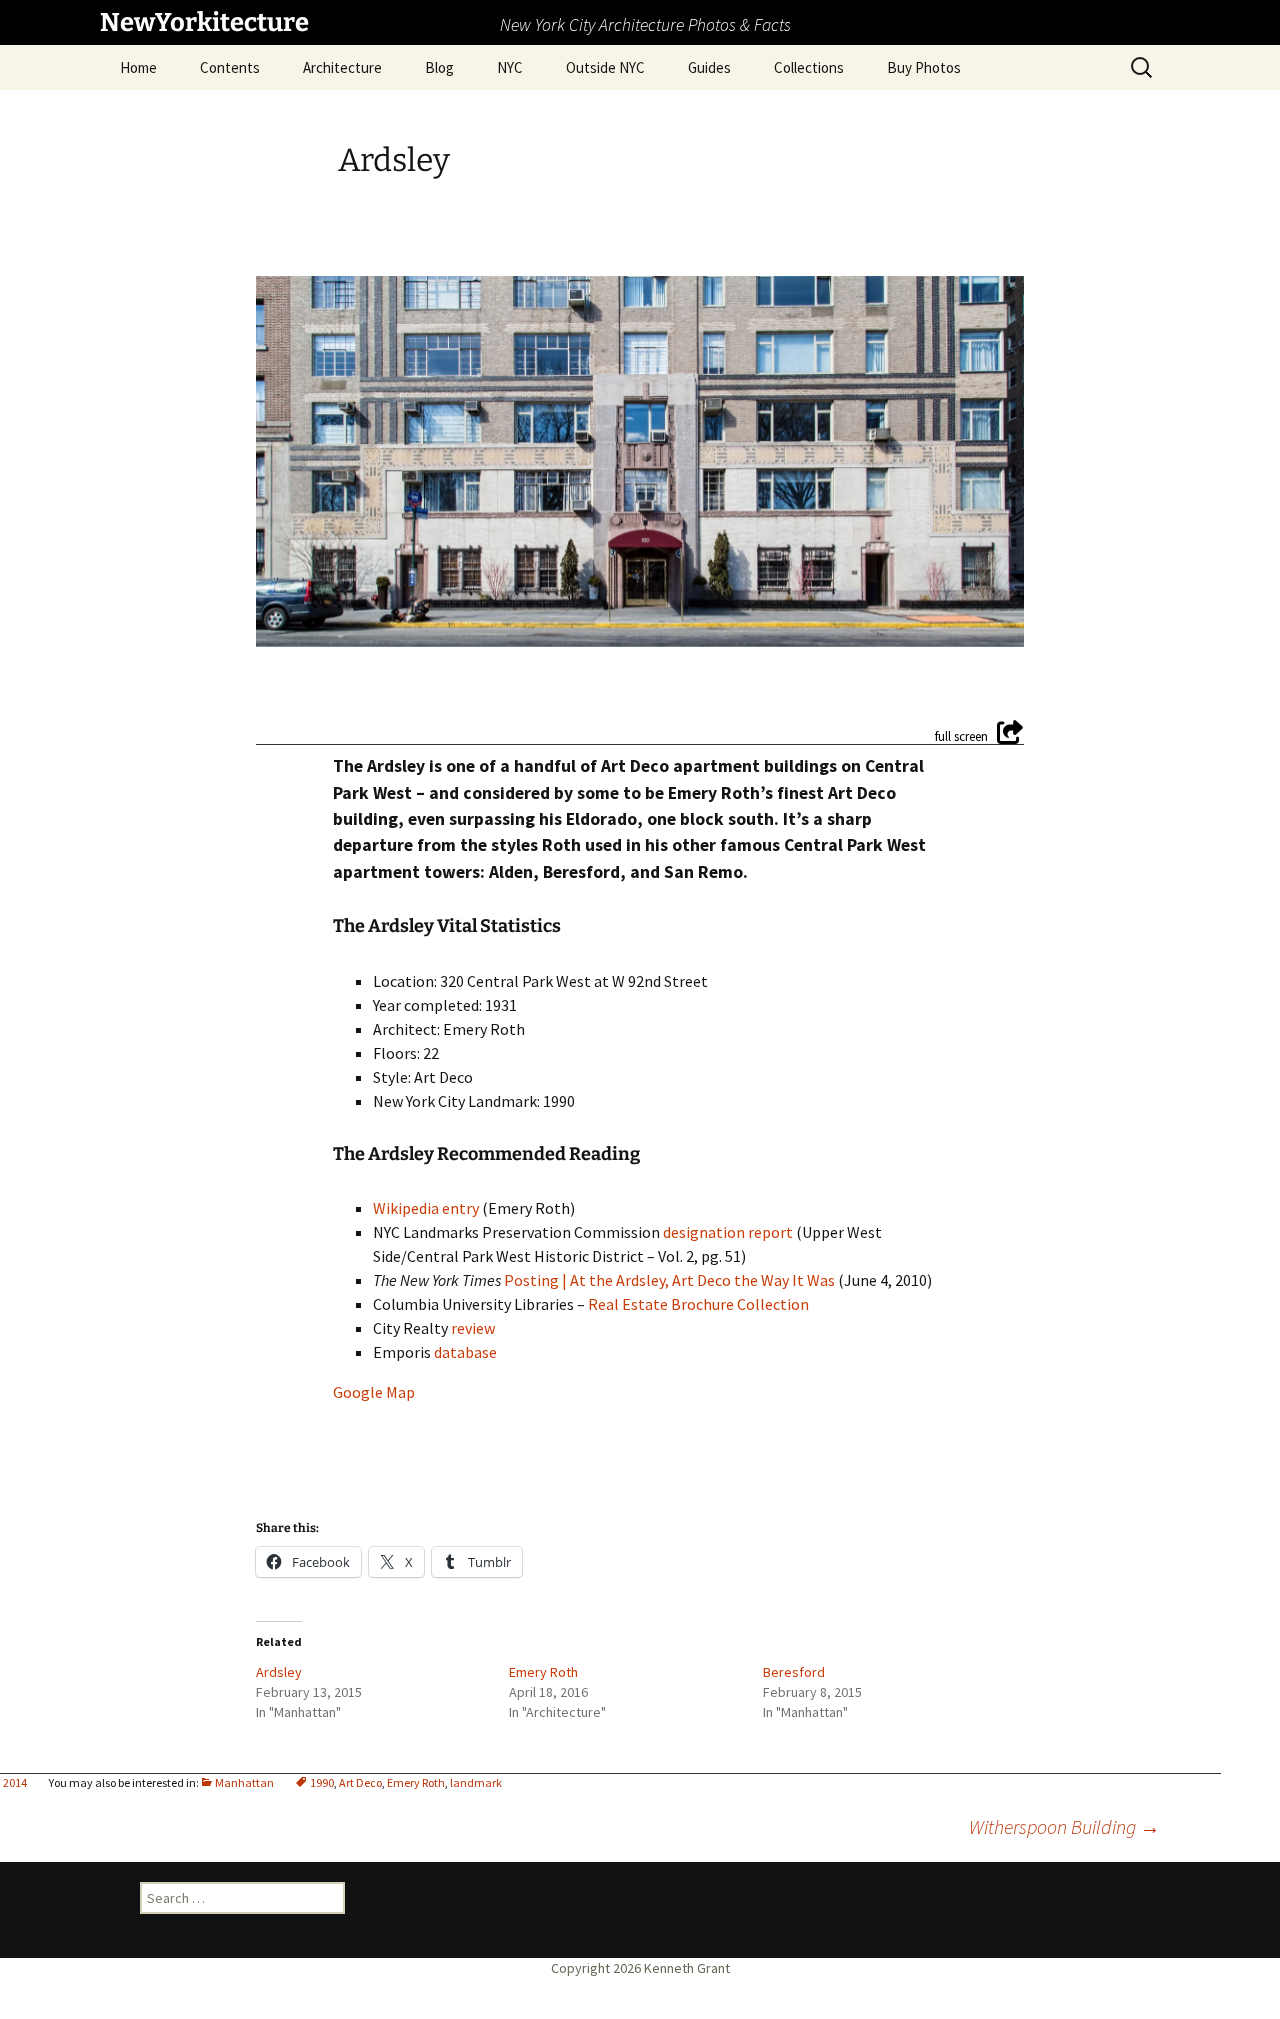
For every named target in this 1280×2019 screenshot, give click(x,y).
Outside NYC (605, 67)
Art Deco (360, 1782)
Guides (709, 67)
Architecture (342, 67)
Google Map (374, 1392)
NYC (510, 67)
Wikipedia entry (426, 1208)
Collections (809, 67)
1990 (322, 1782)
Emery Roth (416, 1782)
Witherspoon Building (1064, 1826)
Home (138, 67)
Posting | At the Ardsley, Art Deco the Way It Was (669, 1280)
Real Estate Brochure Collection (698, 1304)
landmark (476, 1782)
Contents (230, 67)
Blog (439, 67)
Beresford (794, 1672)
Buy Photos (924, 67)
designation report (728, 1232)
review (473, 1328)
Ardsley (279, 1672)
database (465, 1352)
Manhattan (244, 1782)
